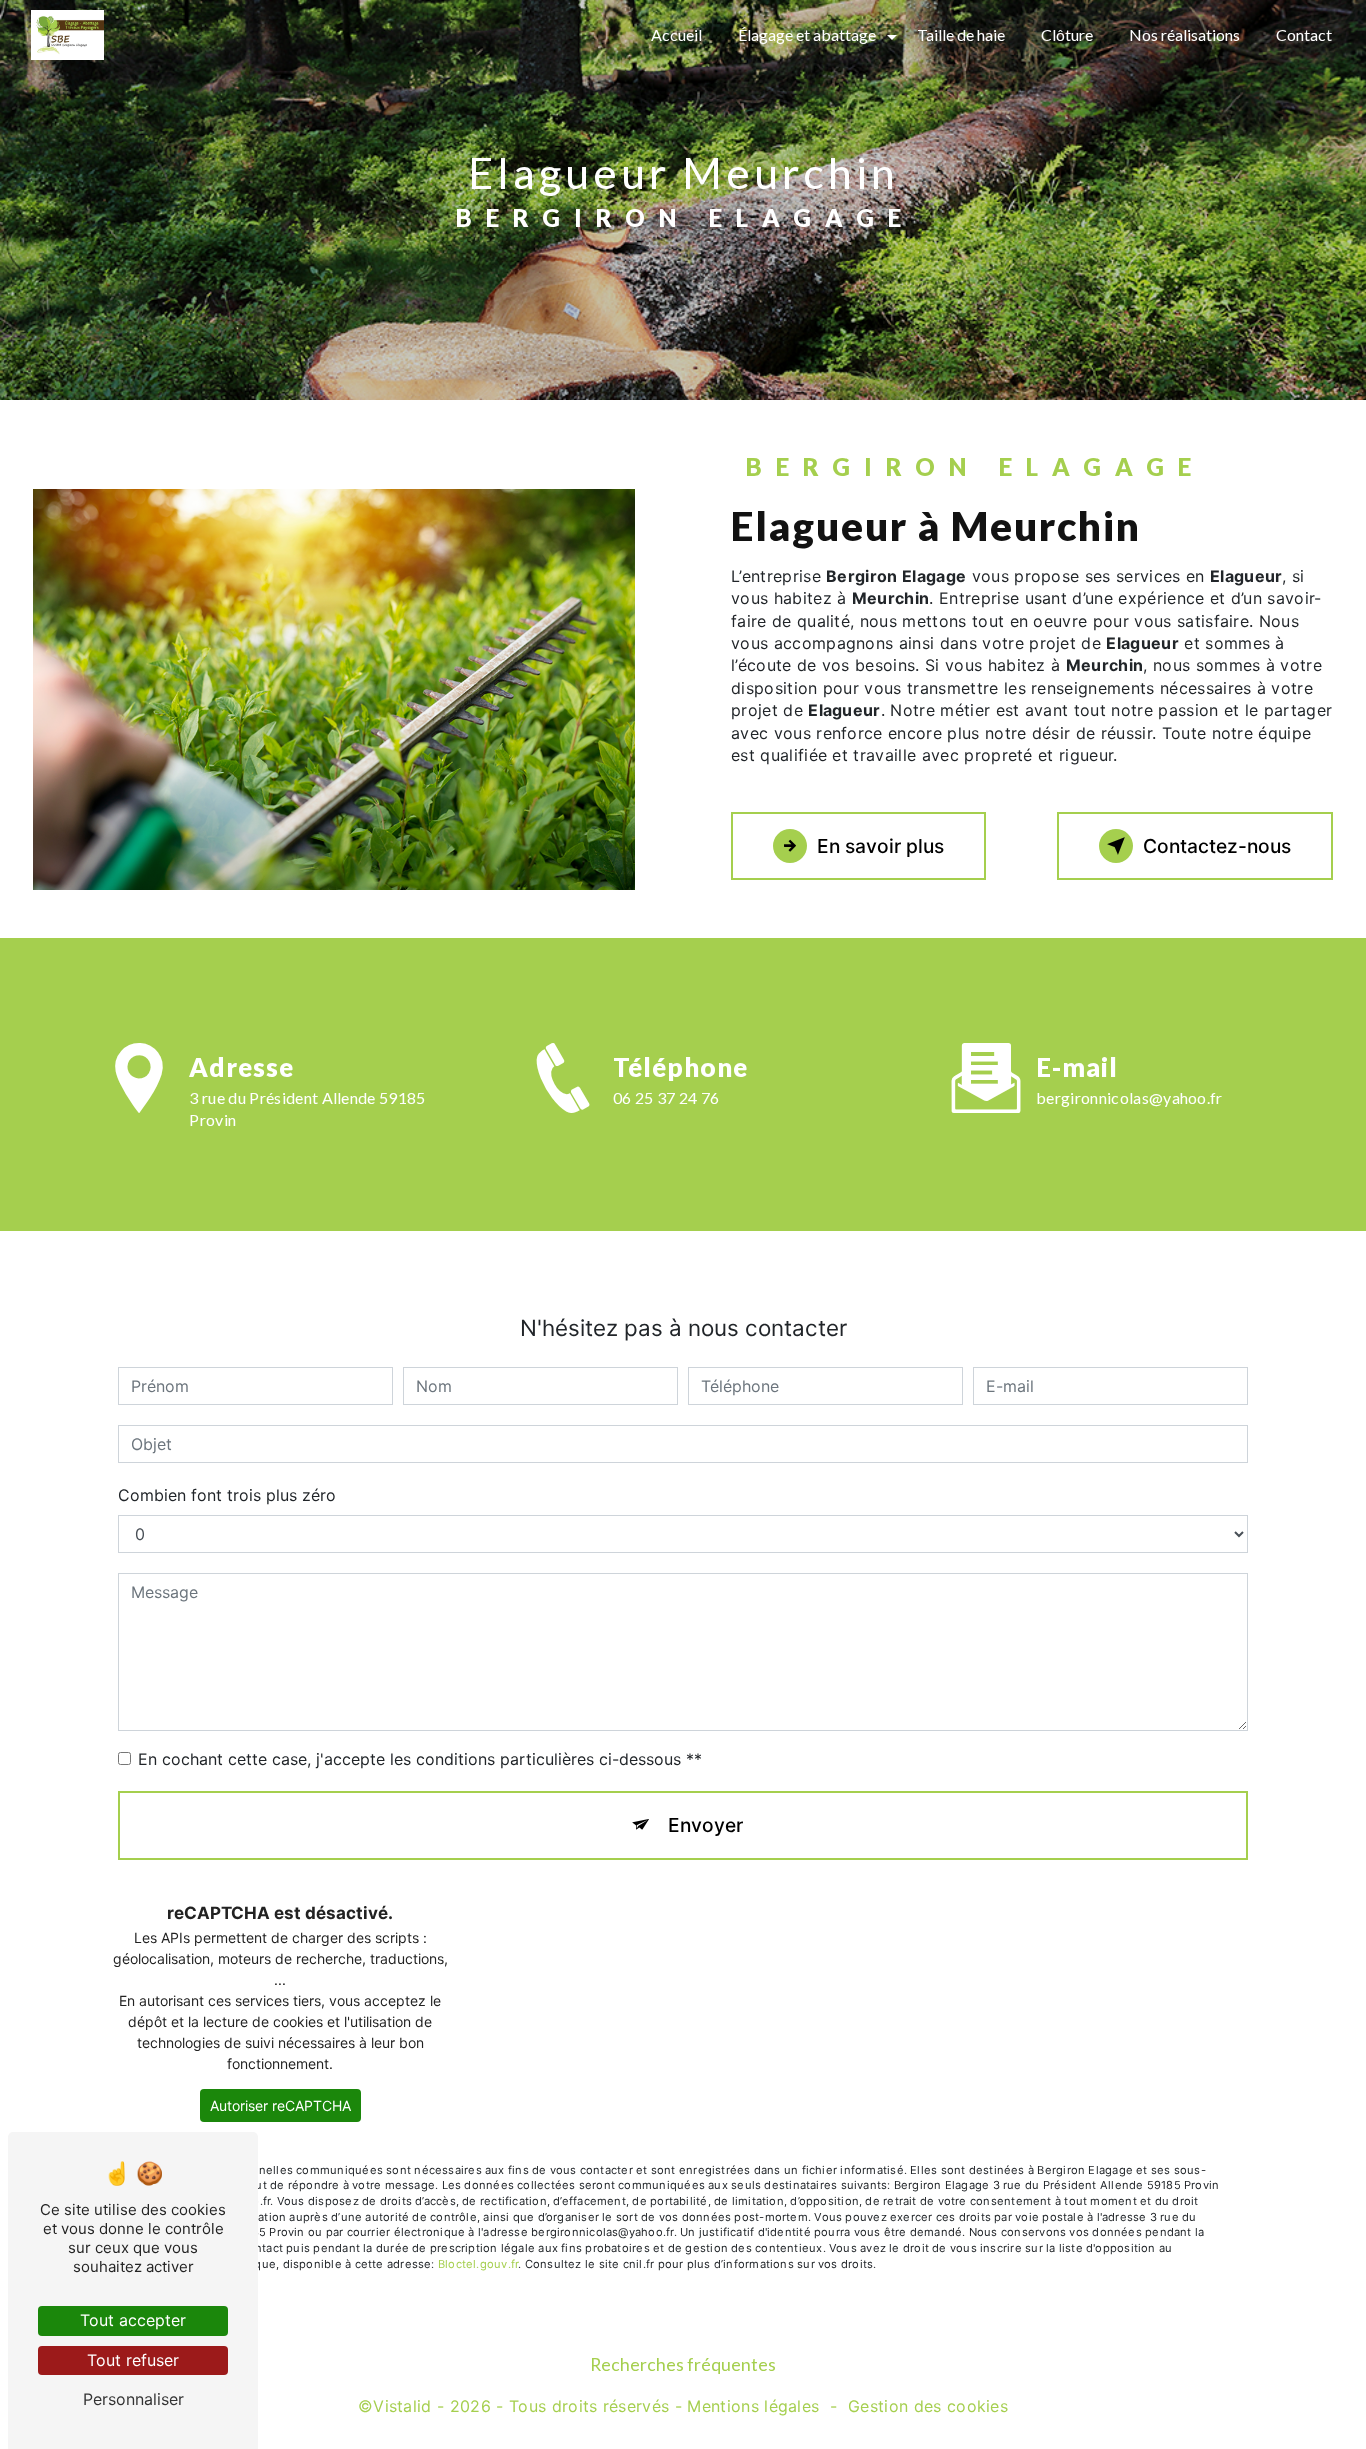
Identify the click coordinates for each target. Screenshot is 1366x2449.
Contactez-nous (1217, 846)
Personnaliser (133, 2399)
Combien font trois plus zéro (227, 1495)
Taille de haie (961, 34)
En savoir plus (880, 846)
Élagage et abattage (807, 34)
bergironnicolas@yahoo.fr (1129, 1097)
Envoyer (705, 1825)
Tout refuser (133, 2360)
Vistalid (402, 2406)
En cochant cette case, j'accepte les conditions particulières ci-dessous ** (420, 1759)
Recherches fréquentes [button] (683, 2364)
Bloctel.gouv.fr (478, 2264)
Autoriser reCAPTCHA (280, 2105)
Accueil (676, 34)
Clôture (1067, 34)
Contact (1304, 34)
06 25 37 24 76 (666, 1097)
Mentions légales (753, 2406)
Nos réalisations (1184, 34)
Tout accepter (133, 2320)
